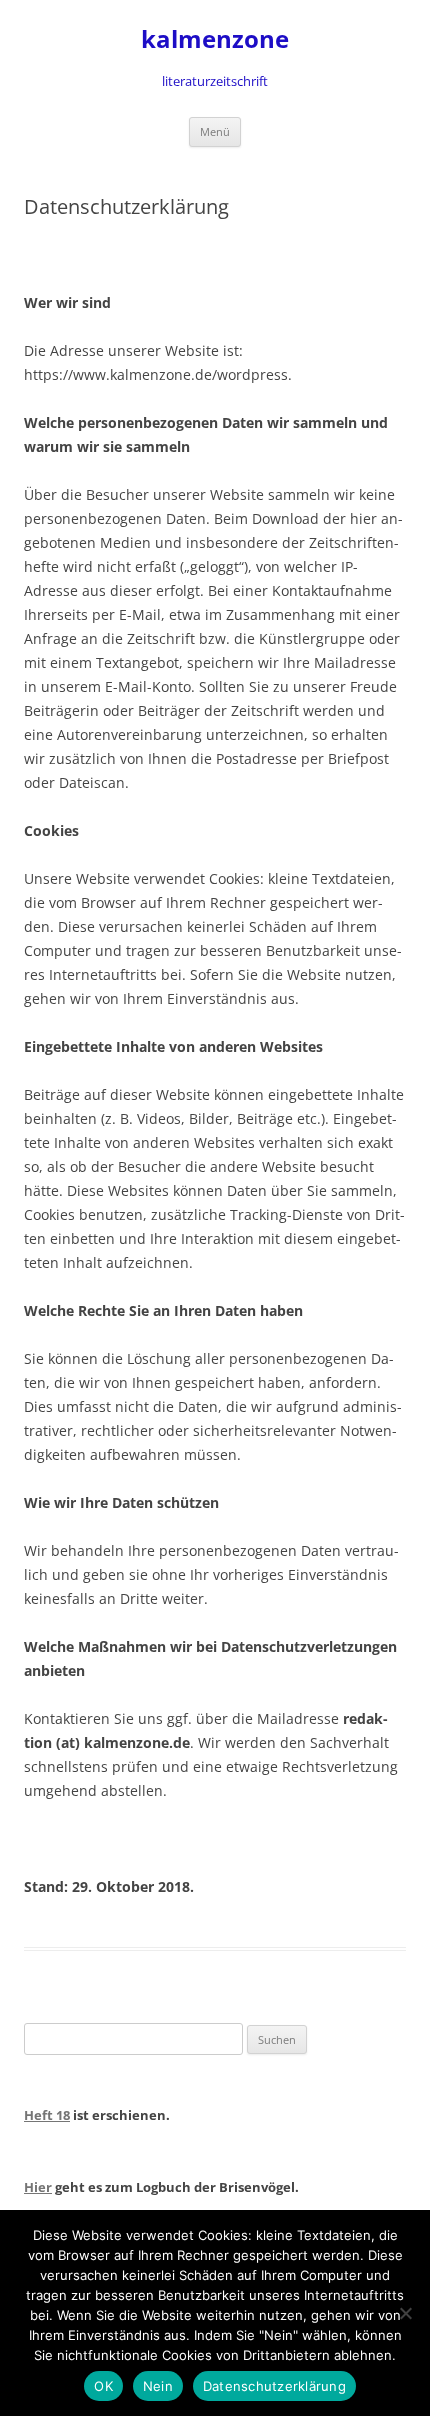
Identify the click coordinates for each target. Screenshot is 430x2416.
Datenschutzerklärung (274, 2386)
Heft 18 (47, 2115)
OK (103, 2386)
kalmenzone (215, 39)
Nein (158, 2386)
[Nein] (405, 2313)
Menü (215, 131)
